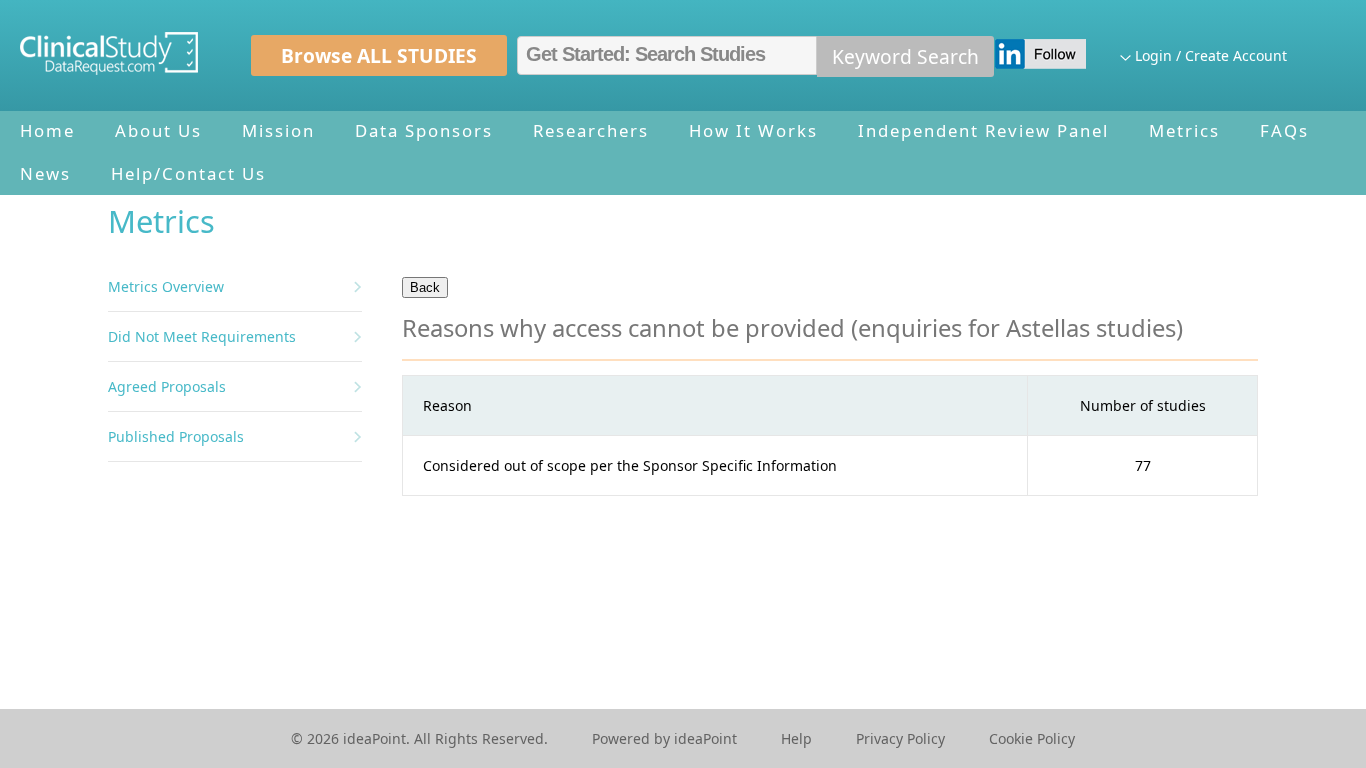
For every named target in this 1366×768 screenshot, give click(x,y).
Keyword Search (905, 56)
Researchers (591, 130)
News (45, 173)
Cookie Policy (1032, 738)
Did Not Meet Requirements (202, 336)
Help (796, 738)
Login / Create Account (1211, 55)
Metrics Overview (166, 286)
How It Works (753, 130)
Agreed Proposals (167, 386)
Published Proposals (176, 436)
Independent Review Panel (983, 130)
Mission (278, 130)
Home (47, 130)
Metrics (1184, 130)
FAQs (1284, 130)
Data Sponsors (424, 130)
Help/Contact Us (188, 173)
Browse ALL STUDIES (379, 55)
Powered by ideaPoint (664, 738)
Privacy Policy (900, 738)
